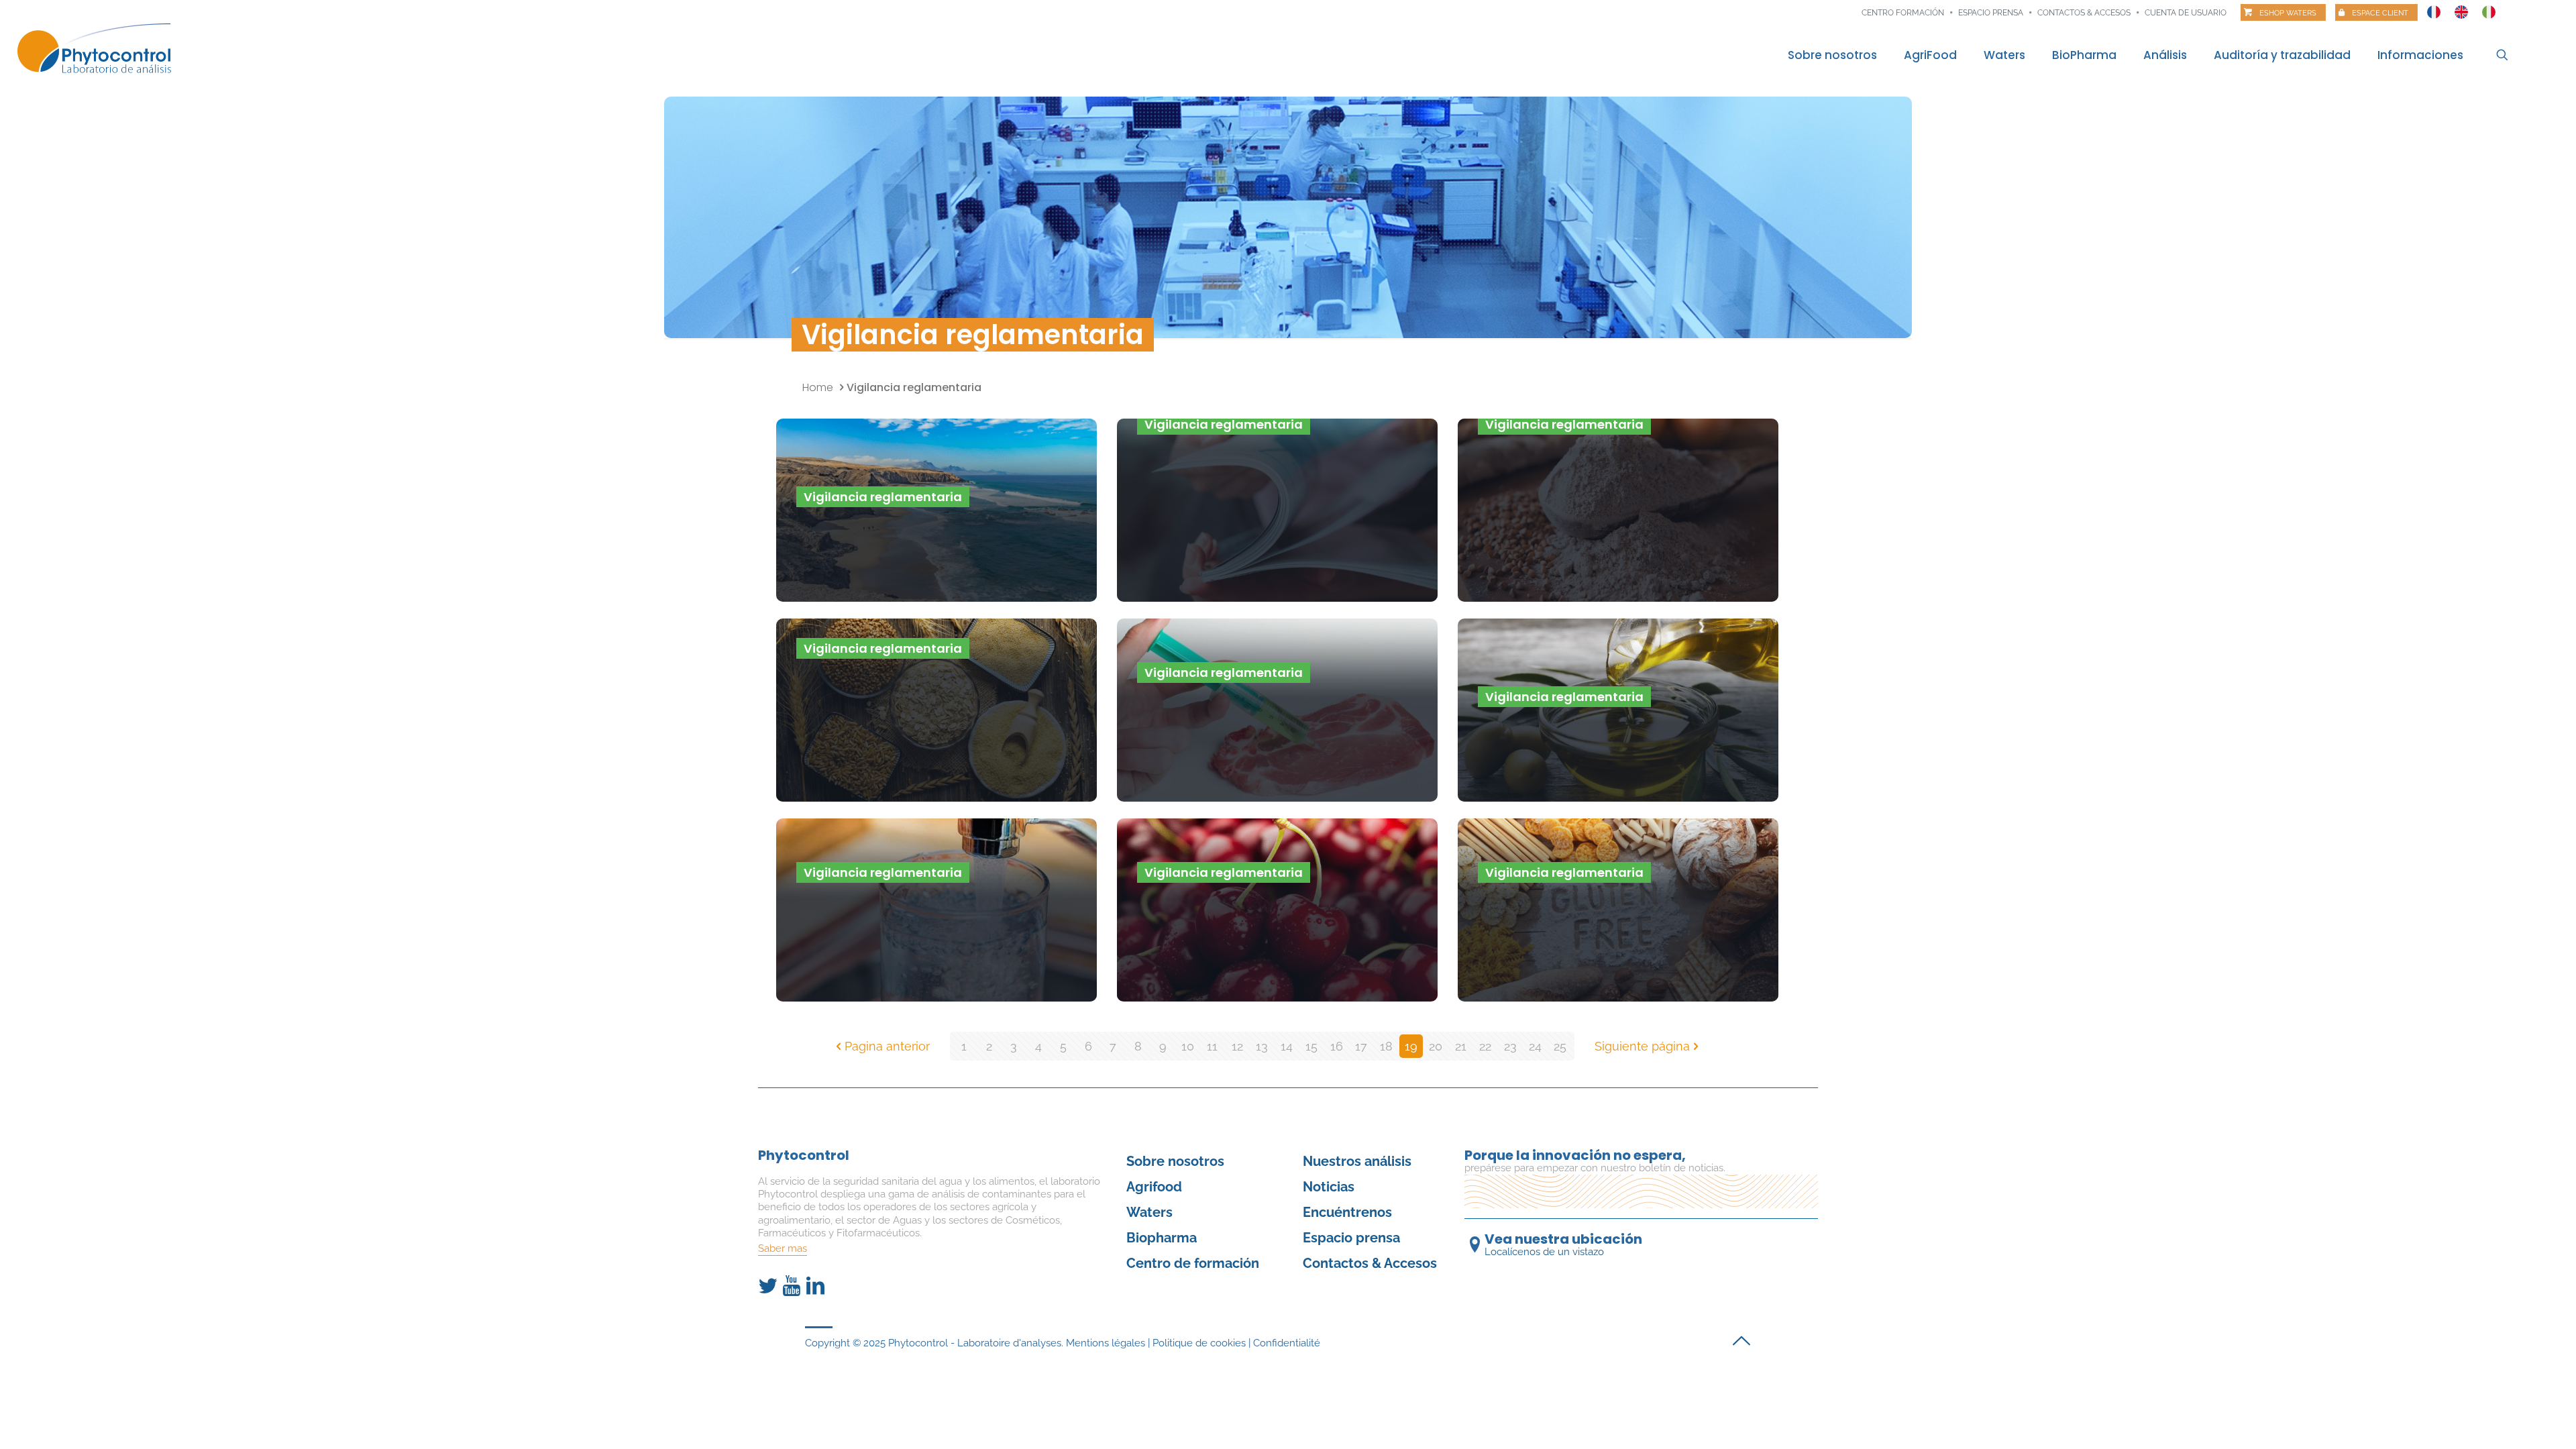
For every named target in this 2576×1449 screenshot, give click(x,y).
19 (1411, 1046)
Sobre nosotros (1175, 1161)
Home (818, 387)
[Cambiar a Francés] (2434, 9)
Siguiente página (1642, 1046)
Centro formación (1903, 13)
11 (1212, 1046)
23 (1510, 1046)
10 (1188, 1046)
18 (1386, 1046)
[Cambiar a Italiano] (2489, 9)
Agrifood (1154, 1187)
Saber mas (783, 1248)
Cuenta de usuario (2186, 13)
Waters (1149, 1212)
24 (1535, 1046)
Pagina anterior (887, 1046)
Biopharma (1162, 1238)
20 (1436, 1046)
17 (1361, 1046)
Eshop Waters (2288, 13)
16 (1337, 1046)
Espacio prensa (1991, 13)
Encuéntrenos (1347, 1212)
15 (1311, 1046)
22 (1485, 1046)
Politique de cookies (1199, 1343)
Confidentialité (1287, 1343)
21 (1461, 1046)
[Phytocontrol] (103, 49)
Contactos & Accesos (2084, 13)
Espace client (2380, 13)
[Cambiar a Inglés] (2461, 9)
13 (1262, 1046)
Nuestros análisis (1357, 1161)
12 (1237, 1046)
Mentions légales (1106, 1343)
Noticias (1329, 1187)
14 (1287, 1046)
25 (1560, 1046)
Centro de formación (1193, 1263)
